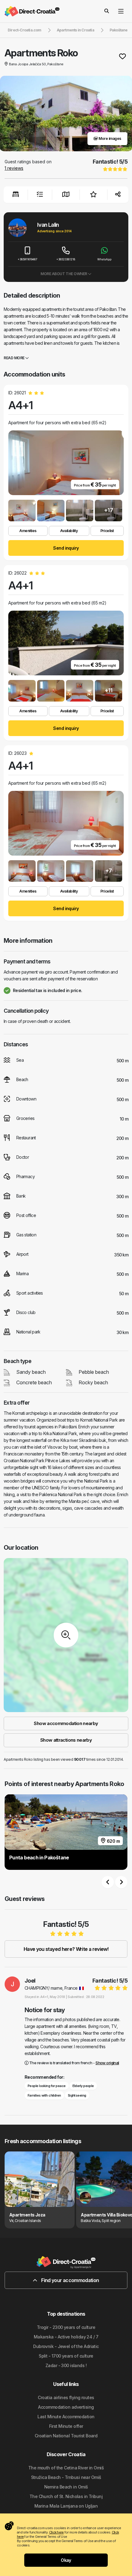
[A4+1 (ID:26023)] (22, 871)
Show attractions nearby (66, 1740)
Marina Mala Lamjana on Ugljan (66, 2506)
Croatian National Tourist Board (66, 2436)
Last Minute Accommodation (66, 2417)
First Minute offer (66, 2426)
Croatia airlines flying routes (66, 2397)
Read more (14, 358)
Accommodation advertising (66, 2407)
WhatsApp (104, 259)
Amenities (28, 531)
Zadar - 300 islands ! (66, 2365)
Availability (69, 531)
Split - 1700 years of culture (66, 2356)
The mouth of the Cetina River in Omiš (66, 2468)
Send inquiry (66, 548)
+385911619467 (27, 259)
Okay (66, 2560)
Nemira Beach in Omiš (66, 2487)
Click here (56, 2532)
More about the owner (64, 274)
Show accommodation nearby (66, 1723)
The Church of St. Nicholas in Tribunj (66, 2496)
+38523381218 (66, 259)
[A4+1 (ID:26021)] (22, 511)
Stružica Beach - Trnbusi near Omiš (66, 2477)
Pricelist (107, 531)
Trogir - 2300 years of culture (66, 2327)
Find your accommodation (70, 2280)
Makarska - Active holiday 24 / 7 (66, 2337)
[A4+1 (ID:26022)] (22, 691)
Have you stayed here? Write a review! (66, 1949)
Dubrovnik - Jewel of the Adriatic (66, 2346)
